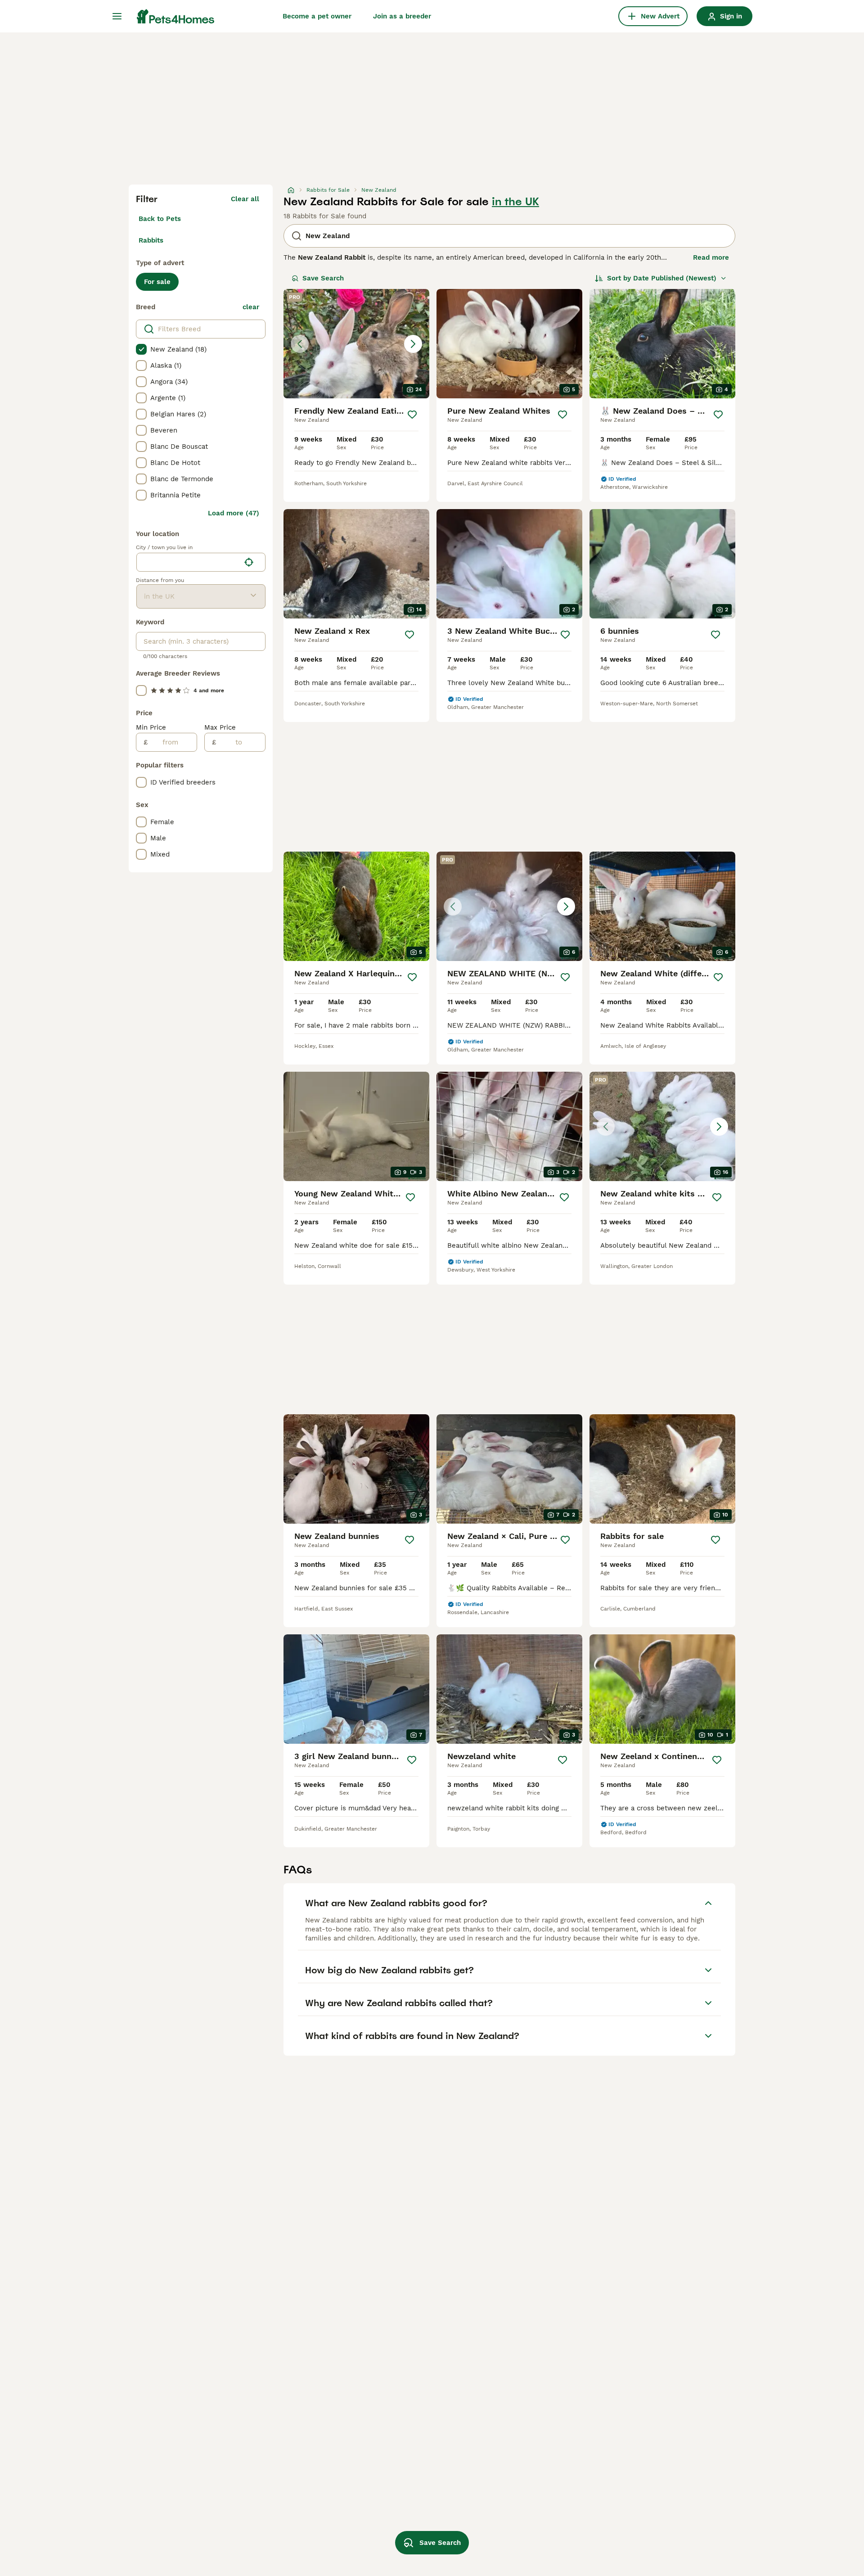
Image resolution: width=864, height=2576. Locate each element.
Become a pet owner (317, 16)
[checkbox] (141, 349)
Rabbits (151, 240)
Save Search (323, 278)
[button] (356, 344)
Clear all (245, 199)
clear (251, 307)
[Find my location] (249, 562)
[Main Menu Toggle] (117, 16)
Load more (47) (234, 513)
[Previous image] (300, 344)
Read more (711, 257)
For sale (157, 282)
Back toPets (160, 219)
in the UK (515, 202)
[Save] (412, 415)
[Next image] (413, 344)
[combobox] (188, 562)
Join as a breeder (402, 16)
